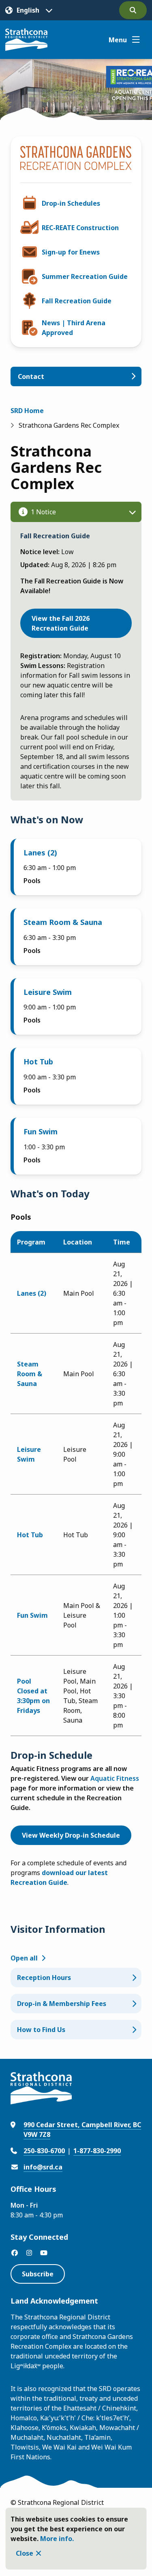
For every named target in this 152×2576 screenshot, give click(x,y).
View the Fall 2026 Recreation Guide (61, 623)
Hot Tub (38, 1062)
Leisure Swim (48, 992)
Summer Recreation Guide (85, 276)
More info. (57, 2539)
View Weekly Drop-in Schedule (71, 1835)
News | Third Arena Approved (74, 328)
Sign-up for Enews (71, 252)
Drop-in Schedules (71, 203)
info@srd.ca (43, 2167)
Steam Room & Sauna (63, 922)
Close (25, 2553)
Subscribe (38, 2274)
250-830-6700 (44, 2151)
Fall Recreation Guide (77, 301)
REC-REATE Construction (80, 228)
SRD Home (27, 411)
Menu (118, 40)
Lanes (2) (40, 853)
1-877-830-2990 (97, 2151)
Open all (24, 1958)
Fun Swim (41, 1131)
